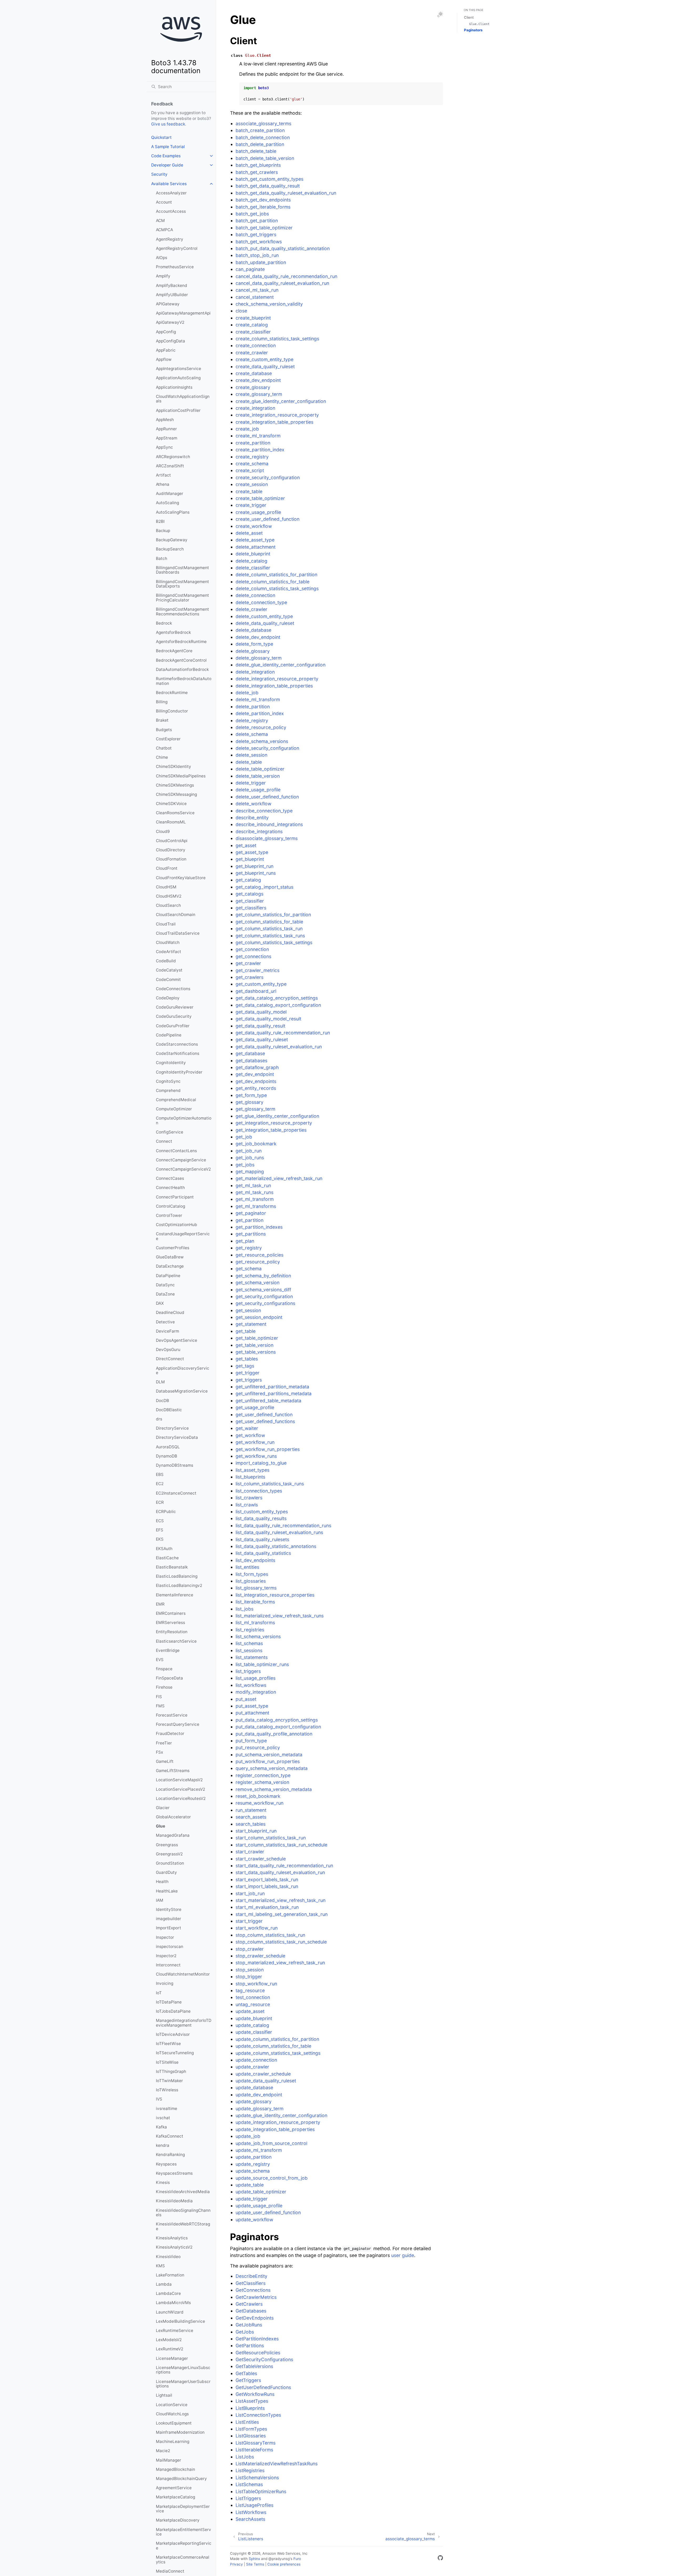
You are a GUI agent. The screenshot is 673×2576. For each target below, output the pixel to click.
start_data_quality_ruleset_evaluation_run (280, 1872)
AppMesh (165, 420)
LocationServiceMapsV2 (179, 1780)
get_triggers (249, 1380)
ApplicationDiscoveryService (183, 1371)
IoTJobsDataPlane (173, 2011)
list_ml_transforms (255, 1623)
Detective (165, 1322)
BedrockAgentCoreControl (181, 660)
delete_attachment (256, 547)
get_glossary (249, 1102)
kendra (163, 2145)
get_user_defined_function (264, 1414)
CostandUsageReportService (183, 1236)
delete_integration (255, 672)
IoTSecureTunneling (175, 2053)
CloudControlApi (172, 841)
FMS (160, 1706)
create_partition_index (260, 450)
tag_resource (250, 1990)
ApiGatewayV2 (170, 322)
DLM (160, 1382)
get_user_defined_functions (265, 1421)
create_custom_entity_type (264, 359)
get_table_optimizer (257, 1338)
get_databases (251, 1061)
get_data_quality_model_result (268, 1019)
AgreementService (174, 2488)
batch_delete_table (256, 151)
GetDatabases (251, 2311)
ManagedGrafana (173, 1835)
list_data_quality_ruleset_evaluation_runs (279, 1532)
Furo (297, 2559)
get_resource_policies (259, 1255)
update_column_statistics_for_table (273, 2046)
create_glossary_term (259, 394)
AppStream (167, 438)
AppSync (164, 447)
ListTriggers (248, 2498)
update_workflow (254, 2220)
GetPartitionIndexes (257, 2339)
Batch (162, 558)
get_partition (249, 1220)
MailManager (169, 2460)
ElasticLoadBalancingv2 (179, 1585)
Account (164, 202)
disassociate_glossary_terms (267, 838)
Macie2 (163, 2451)
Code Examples (166, 156)
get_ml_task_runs (254, 1192)
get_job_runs (250, 1158)
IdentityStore (169, 1909)
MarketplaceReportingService (184, 2546)
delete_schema (252, 734)
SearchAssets (250, 2519)
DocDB (162, 1401)
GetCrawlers (249, 2304)
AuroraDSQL (168, 1447)
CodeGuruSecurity (174, 1016)
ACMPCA (164, 230)
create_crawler (252, 353)
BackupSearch (170, 549)
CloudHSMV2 (169, 896)
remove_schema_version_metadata (274, 1789)
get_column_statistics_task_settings (274, 942)
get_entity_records (256, 1088)
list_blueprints (250, 1477)
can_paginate (250, 269)
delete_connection (255, 595)
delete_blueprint (253, 554)
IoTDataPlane (169, 2002)
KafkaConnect (170, 2136)
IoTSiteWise (167, 2062)
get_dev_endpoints (256, 1081)
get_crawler (248, 963)
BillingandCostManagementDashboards (182, 570)
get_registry (249, 1248)
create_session (252, 484)
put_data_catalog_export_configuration (278, 1727)
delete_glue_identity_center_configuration (281, 665)
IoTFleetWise (168, 2044)
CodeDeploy (168, 998)
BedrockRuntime (172, 693)
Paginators (473, 30)
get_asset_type (252, 852)
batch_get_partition (257, 221)
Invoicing (165, 1983)
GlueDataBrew (170, 1257)
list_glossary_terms (256, 1588)
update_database (254, 2087)
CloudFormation (171, 859)
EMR (160, 1604)
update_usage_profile (259, 2206)
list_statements (252, 1657)
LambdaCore (168, 2293)
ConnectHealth (170, 1188)
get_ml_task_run (253, 1185)
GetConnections (253, 2290)
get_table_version (254, 1345)
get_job (244, 1137)
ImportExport (169, 1928)
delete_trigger (251, 783)
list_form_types (252, 1574)
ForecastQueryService (178, 1724)
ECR (160, 1502)
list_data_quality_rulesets (262, 1539)
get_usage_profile (255, 1407)
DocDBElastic (169, 1410)
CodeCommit (168, 980)
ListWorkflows (251, 2512)
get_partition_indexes (259, 1227)
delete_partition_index (260, 713)
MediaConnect (170, 2571)
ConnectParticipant (175, 1197)
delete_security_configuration (267, 748)
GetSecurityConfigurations (264, 2359)
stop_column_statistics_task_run (270, 1935)
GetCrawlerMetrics (256, 2297)
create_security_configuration (268, 477)
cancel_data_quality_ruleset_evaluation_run (282, 283)
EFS (160, 1530)
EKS (160, 1539)
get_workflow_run (255, 1442)
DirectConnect (170, 1359)
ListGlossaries (251, 2436)
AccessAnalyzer (171, 193)
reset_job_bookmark (258, 1796)
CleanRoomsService (175, 813)
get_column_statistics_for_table (269, 922)
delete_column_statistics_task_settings (277, 588)
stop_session (250, 1970)
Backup (163, 531)
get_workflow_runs (256, 1456)
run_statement (251, 1810)
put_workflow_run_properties (268, 1761)
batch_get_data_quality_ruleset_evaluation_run (286, 193)
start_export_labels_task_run (267, 1879)
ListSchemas (249, 2484)
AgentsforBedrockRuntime (181, 642)
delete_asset (249, 533)
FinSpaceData (169, 1678)
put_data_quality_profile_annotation (274, 1734)
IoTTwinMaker (169, 2081)
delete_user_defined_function (267, 797)
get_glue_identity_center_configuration (277, 1116)
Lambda (164, 2284)
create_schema (252, 464)
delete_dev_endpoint (258, 637)
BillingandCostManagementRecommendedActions (182, 612)
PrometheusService (175, 267)
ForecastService (172, 1715)
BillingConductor (172, 711)
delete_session (251, 755)
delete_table (249, 762)
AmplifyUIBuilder (172, 295)
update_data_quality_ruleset (266, 2081)
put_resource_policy (258, 1747)
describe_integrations (259, 831)
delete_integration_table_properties (274, 686)
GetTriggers (248, 2380)
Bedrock (164, 623)
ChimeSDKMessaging (176, 794)
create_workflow (254, 526)
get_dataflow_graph (257, 1067)
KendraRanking (170, 2155)
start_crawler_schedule (261, 1859)
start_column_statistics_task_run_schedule (281, 1845)
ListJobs (245, 2457)
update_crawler (252, 2067)
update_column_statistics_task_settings (278, 2053)
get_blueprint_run (254, 866)
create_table (249, 491)
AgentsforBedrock (173, 632)
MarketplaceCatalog (175, 2497)
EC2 (160, 1484)
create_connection (256, 345)
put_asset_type (252, 1706)
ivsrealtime (167, 2109)
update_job (248, 2136)
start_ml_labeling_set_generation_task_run (282, 1914)
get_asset (246, 845)
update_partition (254, 2157)
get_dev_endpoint (255, 1074)
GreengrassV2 (169, 1854)
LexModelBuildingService (180, 2321)
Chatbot (164, 748)
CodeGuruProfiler (173, 1026)
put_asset (246, 1699)
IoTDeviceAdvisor (173, 2034)
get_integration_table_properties (271, 1130)
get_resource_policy (258, 1262)
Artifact (163, 475)
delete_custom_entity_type (264, 616)
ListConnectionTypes (258, 2415)
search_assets (251, 1817)
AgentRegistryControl (177, 248)
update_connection (256, 2060)
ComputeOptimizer (174, 1109)
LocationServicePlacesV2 (180, 1789)
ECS (160, 1521)
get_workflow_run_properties (268, 1449)
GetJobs (245, 2332)
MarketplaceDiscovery (178, 2520)
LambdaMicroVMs (173, 2303)
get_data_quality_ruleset (262, 1039)
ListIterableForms (254, 2450)
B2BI (160, 521)
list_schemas (249, 1643)
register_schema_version (262, 1782)
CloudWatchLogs (172, 2414)
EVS (160, 1660)
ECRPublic (166, 1512)
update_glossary (254, 2101)
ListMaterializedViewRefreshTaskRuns (277, 2464)
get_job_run (249, 1151)
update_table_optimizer (261, 2192)
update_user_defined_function (268, 2212)
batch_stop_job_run (257, 255)
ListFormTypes (251, 2429)
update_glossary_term (259, 2109)
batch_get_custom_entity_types (269, 179)
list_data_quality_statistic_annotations (276, 1546)
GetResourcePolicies (258, 2353)
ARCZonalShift (170, 466)
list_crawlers (249, 1498)
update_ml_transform (259, 2150)
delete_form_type (254, 644)
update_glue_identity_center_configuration (281, 2115)
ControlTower (169, 1215)
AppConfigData (170, 341)
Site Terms (255, 2564)
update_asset (250, 2011)
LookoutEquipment (174, 2423)
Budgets (164, 730)
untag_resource (253, 2004)
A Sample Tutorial (168, 147)
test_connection (253, 1997)
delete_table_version (258, 776)
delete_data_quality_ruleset (265, 623)
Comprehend (168, 1090)
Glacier (163, 1808)
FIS (159, 1697)
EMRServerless (170, 1623)
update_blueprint (254, 2018)
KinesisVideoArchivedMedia (183, 2192)
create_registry (252, 457)
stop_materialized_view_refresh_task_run (280, 1963)
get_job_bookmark (256, 1144)
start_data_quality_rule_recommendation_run (284, 1866)
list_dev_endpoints (255, 1560)
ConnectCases (170, 1178)
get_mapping (250, 1171)
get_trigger (248, 1373)
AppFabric (166, 350)
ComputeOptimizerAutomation (184, 1120)
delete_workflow (253, 804)
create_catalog (252, 325)
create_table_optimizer (260, 498)
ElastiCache (167, 1558)
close (241, 311)
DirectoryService (172, 1428)
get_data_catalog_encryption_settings (277, 998)
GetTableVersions (254, 2366)
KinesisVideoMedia (174, 2201)
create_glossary (253, 387)
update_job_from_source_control (271, 2143)
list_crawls (247, 1505)
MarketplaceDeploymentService (183, 2509)
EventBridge (168, 1650)
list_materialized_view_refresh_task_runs (280, 1616)
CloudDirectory (171, 850)
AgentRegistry (170, 239)
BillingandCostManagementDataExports (182, 584)
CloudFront (167, 868)
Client (469, 17)
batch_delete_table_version (265, 158)
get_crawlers (249, 977)
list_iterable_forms (255, 1602)
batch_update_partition (261, 262)
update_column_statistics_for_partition (277, 2039)
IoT (159, 1993)
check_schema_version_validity (269, 304)
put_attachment (252, 1713)
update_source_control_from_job (272, 2178)
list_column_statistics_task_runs (270, 1484)
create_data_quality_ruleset (265, 366)
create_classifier (253, 332)
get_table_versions (256, 1352)
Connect (164, 1141)
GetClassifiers (251, 2283)
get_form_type (251, 1095)
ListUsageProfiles (254, 2505)
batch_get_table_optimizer (264, 228)
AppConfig (166, 332)
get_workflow (250, 1435)
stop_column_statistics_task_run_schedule (281, 1942)
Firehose (164, 1687)
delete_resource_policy (261, 727)
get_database (250, 1053)
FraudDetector (170, 1734)
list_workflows (251, 1685)
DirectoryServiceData (177, 1437)
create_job (247, 429)
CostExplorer (168, 739)
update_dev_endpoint (259, 2095)
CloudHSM (166, 887)
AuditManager (170, 494)
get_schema (249, 1269)
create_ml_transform (258, 436)
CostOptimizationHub (177, 1225)
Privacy (236, 2564)
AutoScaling (167, 503)
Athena (163, 484)
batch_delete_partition (260, 144)
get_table (246, 1331)
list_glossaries (251, 1581)
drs (159, 1419)
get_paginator (251, 1213)
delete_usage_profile (258, 790)
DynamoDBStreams (175, 1465)
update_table (250, 2185)
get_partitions (251, 1234)
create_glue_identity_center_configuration (281, 401)
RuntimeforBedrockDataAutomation (184, 681)
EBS (160, 1474)
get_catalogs (249, 894)
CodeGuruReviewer (175, 1007)
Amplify (163, 276)
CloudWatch (168, 942)
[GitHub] (440, 2559)
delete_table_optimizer (260, 769)
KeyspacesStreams (174, 2173)
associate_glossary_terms (263, 123)
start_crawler (250, 1852)
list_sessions (249, 1650)
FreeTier (164, 1743)
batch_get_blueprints (258, 165)
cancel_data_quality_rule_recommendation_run (286, 276)
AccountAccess (171, 211)
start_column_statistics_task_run (271, 1838)
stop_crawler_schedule (260, 1956)
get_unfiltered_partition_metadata (272, 1387)
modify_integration (256, 1692)
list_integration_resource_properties (275, 1595)
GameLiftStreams (173, 1771)
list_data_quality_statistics (263, 1553)
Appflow (164, 359)
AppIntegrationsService (179, 369)
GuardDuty (166, 1872)
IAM (160, 1900)
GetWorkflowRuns (255, 2394)
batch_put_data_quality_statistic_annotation (283, 248)
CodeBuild (166, 961)
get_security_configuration (264, 1296)
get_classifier (250, 901)
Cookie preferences (284, 2564)
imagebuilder (169, 1919)
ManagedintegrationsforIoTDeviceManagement (184, 2023)
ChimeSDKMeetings (175, 785)
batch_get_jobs (252, 214)
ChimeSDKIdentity (174, 766)
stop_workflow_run (256, 1984)
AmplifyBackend (172, 285)
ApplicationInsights (174, 387)
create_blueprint (253, 318)
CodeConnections (173, 989)
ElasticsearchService (176, 1641)
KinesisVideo (168, 2257)
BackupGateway (172, 540)
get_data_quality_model (261, 1012)
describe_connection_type (264, 811)
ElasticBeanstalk (172, 1567)
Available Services (169, 184)
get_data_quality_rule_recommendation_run (283, 1033)
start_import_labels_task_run (267, 1886)
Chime (162, 757)
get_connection (252, 949)
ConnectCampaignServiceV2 (183, 1169)
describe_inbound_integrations (269, 824)
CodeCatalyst (169, 970)
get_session (248, 1310)
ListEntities (247, 2422)
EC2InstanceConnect (176, 1493)
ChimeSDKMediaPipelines (181, 776)
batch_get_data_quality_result (268, 186)
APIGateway (168, 304)
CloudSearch (168, 905)
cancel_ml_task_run (257, 290)
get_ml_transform (255, 1199)
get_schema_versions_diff (263, 1290)
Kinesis (163, 2182)
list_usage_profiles (256, 1678)
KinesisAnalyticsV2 (174, 2247)
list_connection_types (259, 1491)
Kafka (161, 2127)
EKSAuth (164, 1549)
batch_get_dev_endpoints (263, 200)
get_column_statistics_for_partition (273, 915)
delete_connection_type (261, 602)
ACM (160, 221)
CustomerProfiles (173, 1248)
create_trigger (251, 505)
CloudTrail (166, 924)
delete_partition (253, 707)
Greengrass (167, 1845)
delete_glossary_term (259, 658)
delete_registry (252, 720)
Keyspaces (166, 2164)
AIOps (162, 258)
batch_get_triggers (256, 234)
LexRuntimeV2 (170, 2349)
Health (162, 1882)
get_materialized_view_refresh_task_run (279, 1178)
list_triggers (248, 1671)
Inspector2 (166, 1956)
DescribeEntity (251, 2276)
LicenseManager (172, 2358)
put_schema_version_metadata (269, 1755)
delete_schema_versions (262, 741)
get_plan (245, 1241)
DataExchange (170, 1266)
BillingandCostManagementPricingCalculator (182, 598)
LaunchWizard (170, 2312)
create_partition (253, 443)
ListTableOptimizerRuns (261, 2491)
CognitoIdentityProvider (179, 1072)
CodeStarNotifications (178, 1053)
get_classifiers (251, 908)
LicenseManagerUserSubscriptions (183, 2384)
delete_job (247, 693)
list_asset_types (253, 1470)
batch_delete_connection (263, 137)
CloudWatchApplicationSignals (183, 399)
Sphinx (254, 2559)
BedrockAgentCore (174, 651)
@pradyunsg (279, 2559)
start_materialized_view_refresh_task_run (281, 1900)
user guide (403, 2255)
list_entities (247, 1567)
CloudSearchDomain (176, 915)
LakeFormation (170, 2275)
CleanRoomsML (171, 822)
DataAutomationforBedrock (182, 669)
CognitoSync (168, 1081)
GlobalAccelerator (173, 1817)
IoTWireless (167, 2090)
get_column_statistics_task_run (269, 928)
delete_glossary (253, 651)
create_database (254, 373)
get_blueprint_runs (256, 873)
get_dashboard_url (256, 991)
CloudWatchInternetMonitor (183, 1974)
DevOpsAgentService (177, 1340)
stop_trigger (249, 1977)
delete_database (253, 630)
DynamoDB (167, 1456)
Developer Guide (167, 165)
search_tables (251, 1824)
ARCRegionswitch (173, 457)
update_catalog (252, 2025)
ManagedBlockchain (175, 2469)
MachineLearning (173, 2441)
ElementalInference (175, 1595)
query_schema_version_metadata (272, 1768)
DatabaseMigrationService (182, 1391)
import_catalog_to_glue (261, 1463)
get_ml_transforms (256, 1206)
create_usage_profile (258, 512)
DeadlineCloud (170, 1312)
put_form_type (251, 1741)
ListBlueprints (250, 2408)
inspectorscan (170, 1947)
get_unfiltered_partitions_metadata (274, 1393)
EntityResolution (172, 1632)
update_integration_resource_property (278, 2122)
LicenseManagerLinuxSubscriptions (183, 2370)
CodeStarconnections (177, 1044)
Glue (160, 1826)
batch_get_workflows (259, 242)
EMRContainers (171, 1613)
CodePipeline (169, 1035)
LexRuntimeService (175, 2330)
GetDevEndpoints (255, 2318)
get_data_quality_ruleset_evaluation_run (279, 1047)
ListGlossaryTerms (256, 2443)
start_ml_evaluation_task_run (267, 1907)
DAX (160, 1303)
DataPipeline (168, 1276)
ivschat (163, 2118)
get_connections (253, 956)
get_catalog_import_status (264, 887)
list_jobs (244, 1609)
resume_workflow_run (259, 1803)
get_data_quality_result (260, 1026)
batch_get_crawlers (257, 172)
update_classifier (254, 2032)
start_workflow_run (257, 1928)
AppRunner (166, 429)
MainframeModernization (180, 2432)
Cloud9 (163, 831)
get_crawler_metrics (258, 970)
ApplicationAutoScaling (178, 378)
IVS (159, 2099)
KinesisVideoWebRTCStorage (183, 2226)
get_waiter (247, 1428)
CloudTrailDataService (178, 933)
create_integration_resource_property (277, 415)
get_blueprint (250, 859)
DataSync (165, 1285)
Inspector (165, 1937)
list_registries (250, 1630)
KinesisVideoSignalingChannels (183, 2213)
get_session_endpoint (259, 1317)
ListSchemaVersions (257, 2478)
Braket (162, 720)
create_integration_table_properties (274, 422)
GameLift (165, 1761)
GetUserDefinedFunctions (263, 2387)
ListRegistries (250, 2470)
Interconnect (168, 1965)
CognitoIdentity (171, 1063)
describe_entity (252, 818)
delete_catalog (251, 561)
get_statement (251, 1324)
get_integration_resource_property (274, 1123)
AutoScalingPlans (173, 512)
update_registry (253, 2164)
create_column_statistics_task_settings (277, 339)
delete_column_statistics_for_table (272, 582)
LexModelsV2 (169, 2340)
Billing (162, 702)
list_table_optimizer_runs (262, 1664)
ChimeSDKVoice (171, 804)
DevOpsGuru (168, 1350)
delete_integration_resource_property (277, 679)
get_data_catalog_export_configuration (278, 1005)
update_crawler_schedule (263, 2074)
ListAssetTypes (252, 2401)
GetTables (246, 2373)
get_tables (247, 1359)
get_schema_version (258, 1282)
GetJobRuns (249, 2325)
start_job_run (250, 1893)
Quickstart (161, 137)
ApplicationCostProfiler (178, 410)
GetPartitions (250, 2345)
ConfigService (170, 1132)
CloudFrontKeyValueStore (181, 878)
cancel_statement (255, 297)
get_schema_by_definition (263, 1276)
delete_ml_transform (258, 699)
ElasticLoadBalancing (177, 1576)
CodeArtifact (169, 952)
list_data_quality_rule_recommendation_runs (283, 1525)
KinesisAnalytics (172, 2238)
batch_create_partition (260, 130)
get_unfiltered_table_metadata (268, 1401)
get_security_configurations (265, 1303)
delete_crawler (251, 609)
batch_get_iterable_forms (263, 207)
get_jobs (245, 1165)
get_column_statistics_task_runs (270, 936)
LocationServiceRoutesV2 (181, 1798)
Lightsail (164, 2395)
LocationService (172, 2405)
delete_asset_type (255, 540)
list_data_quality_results (261, 1518)
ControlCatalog (170, 1206)
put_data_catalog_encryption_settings (277, 1720)
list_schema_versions (258, 1636)
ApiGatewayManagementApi (183, 313)
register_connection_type (263, 1775)
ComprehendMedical (176, 1100)
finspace (164, 1669)
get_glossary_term (255, 1109)
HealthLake (167, 1891)
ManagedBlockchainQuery (181, 2479)
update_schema (253, 2171)
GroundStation (170, 1863)
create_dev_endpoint (258, 380)
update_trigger (252, 2199)
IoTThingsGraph (171, 2071)
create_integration (255, 408)
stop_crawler (250, 1949)
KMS (160, 2266)
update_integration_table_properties (275, 2129)
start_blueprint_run (256, 1831)
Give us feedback (168, 124)
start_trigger (249, 1921)
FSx (159, 1752)
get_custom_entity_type (261, 984)
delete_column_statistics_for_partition (276, 575)
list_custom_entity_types (262, 1512)
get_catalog (248, 880)
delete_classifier (253, 568)
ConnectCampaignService (181, 1160)
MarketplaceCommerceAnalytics (183, 2560)
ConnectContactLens (176, 1151)
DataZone (165, 1294)
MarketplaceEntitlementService (183, 2532)
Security (159, 174)
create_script (250, 470)
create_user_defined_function (267, 519)
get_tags (245, 1366)
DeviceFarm (167, 1331)
